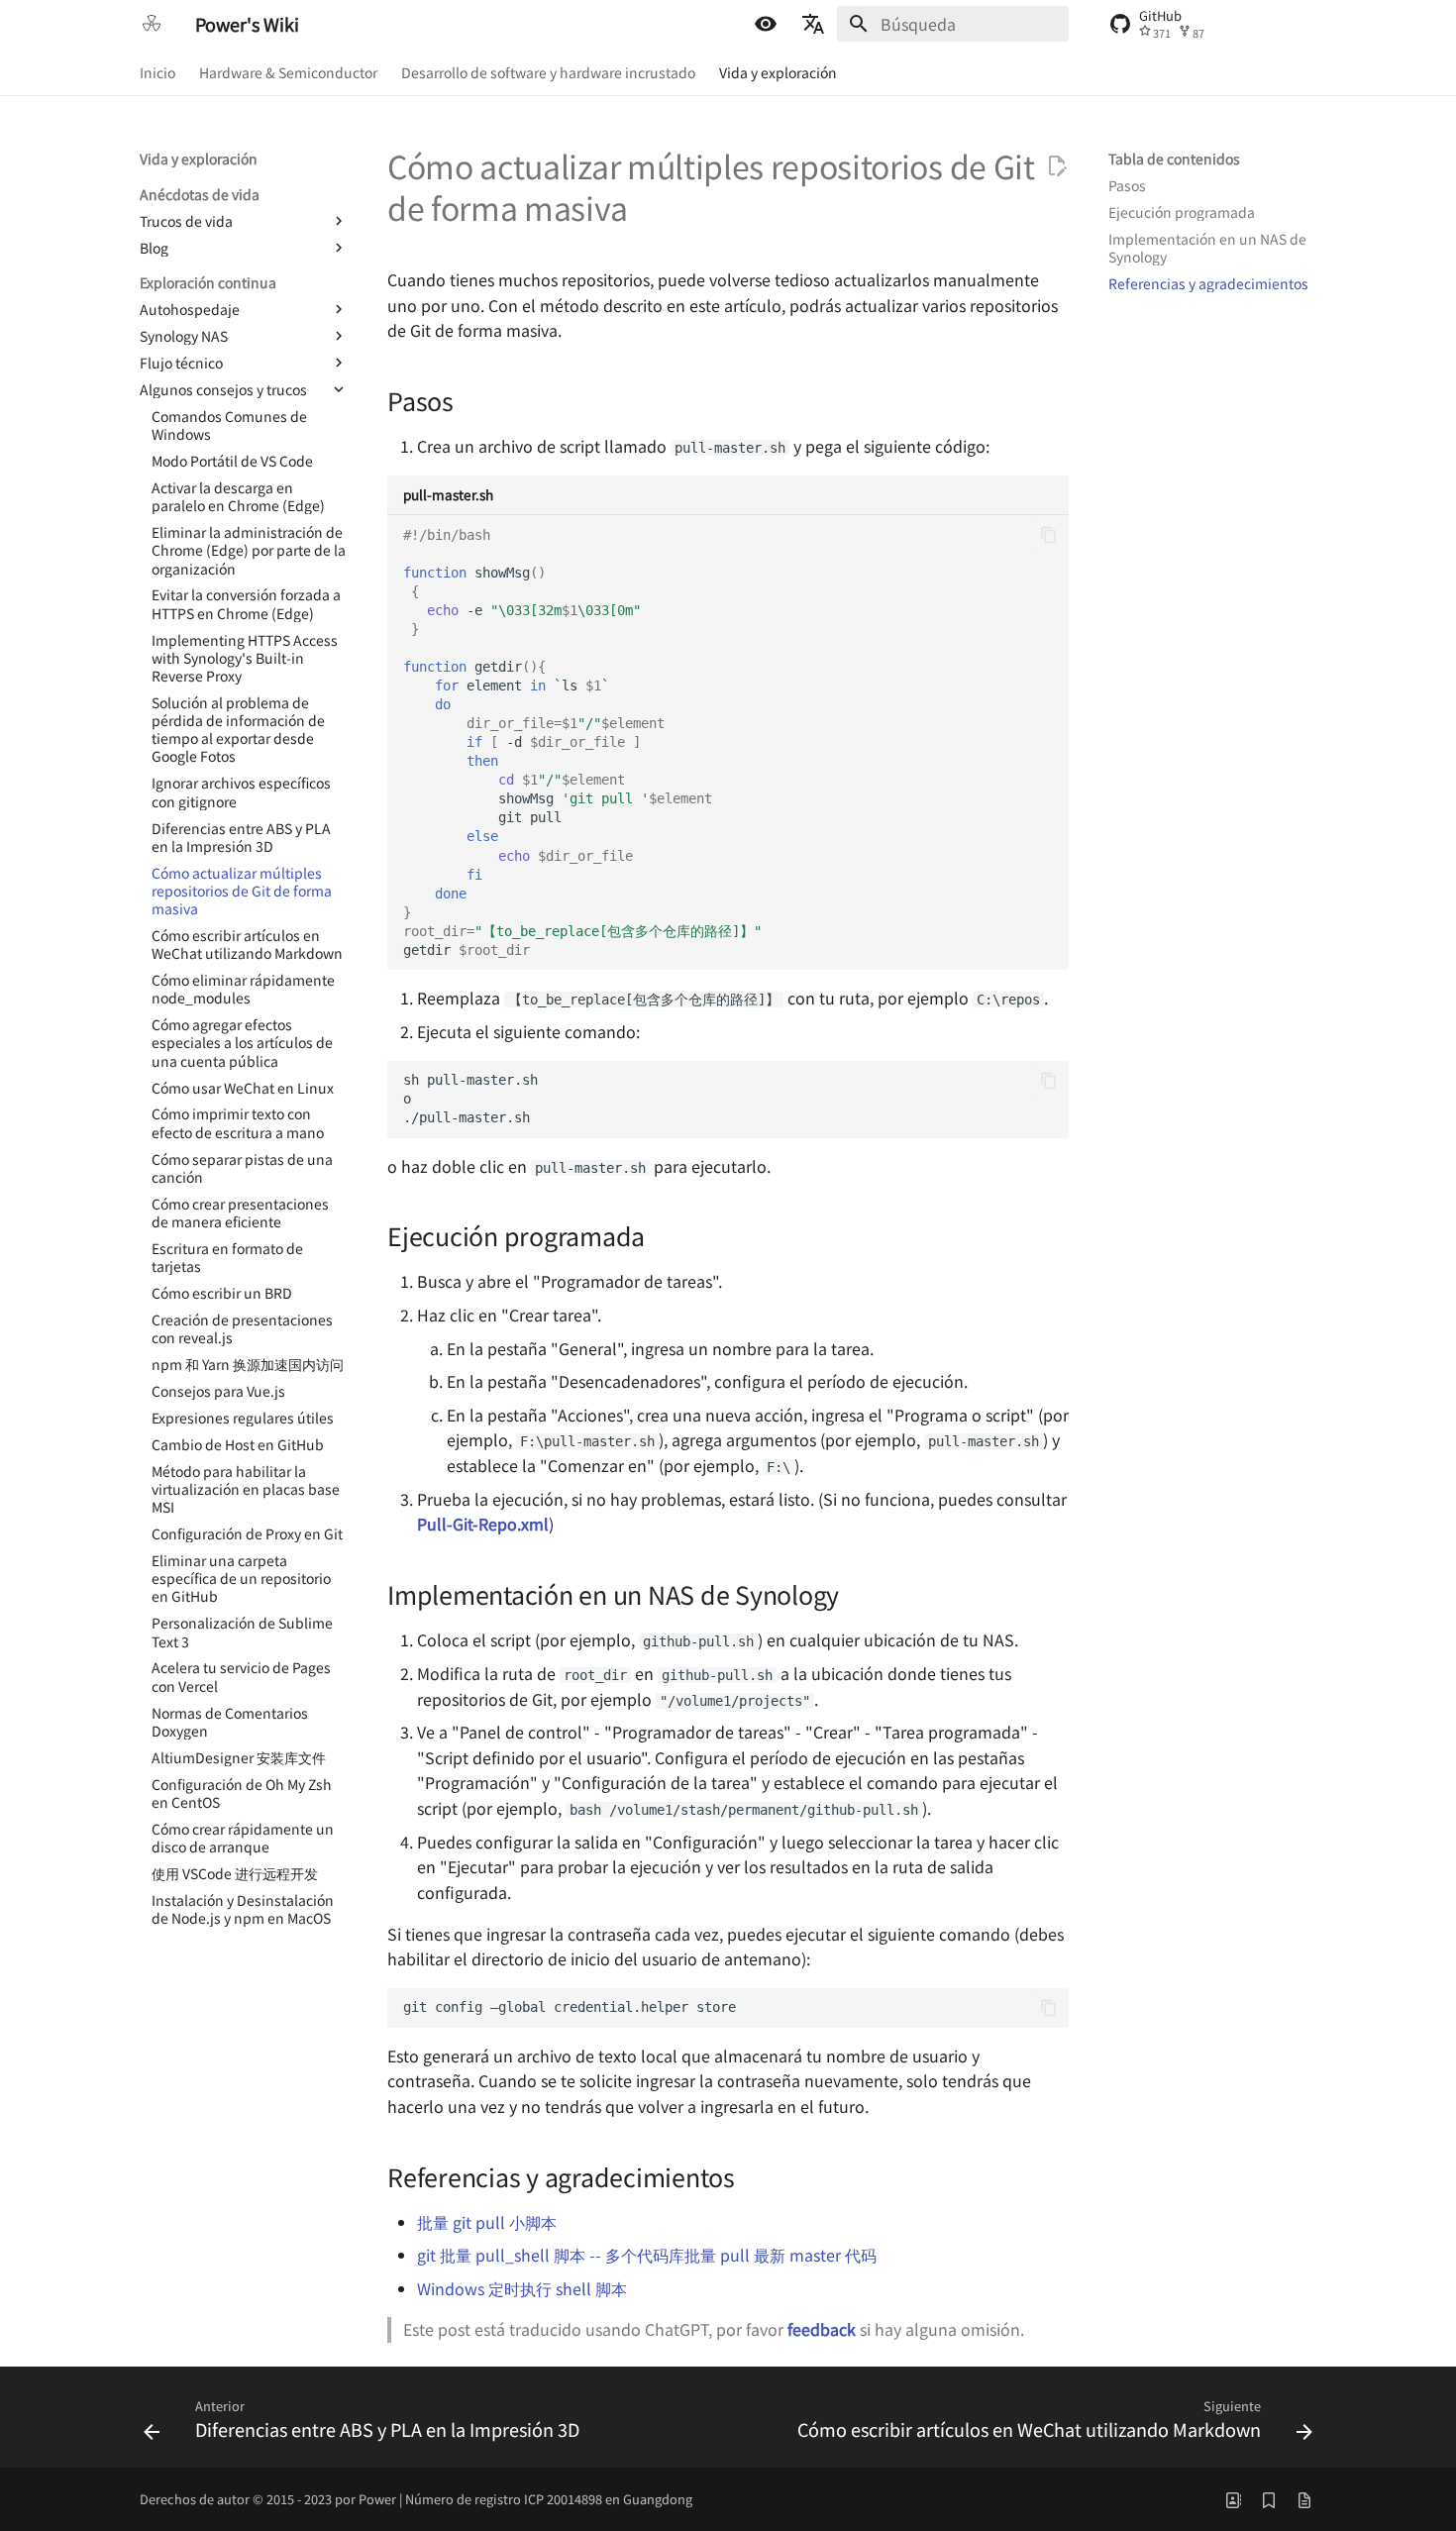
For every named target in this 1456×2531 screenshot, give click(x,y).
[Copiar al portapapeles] (1049, 535)
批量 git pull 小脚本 (487, 2222)
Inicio (157, 72)
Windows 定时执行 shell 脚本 (522, 2288)
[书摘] (1269, 2499)
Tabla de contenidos (1174, 158)
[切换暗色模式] (766, 24)
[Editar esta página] (1057, 166)
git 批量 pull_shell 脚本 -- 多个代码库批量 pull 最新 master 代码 (647, 2255)
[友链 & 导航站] (1233, 2499)
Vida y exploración (778, 72)
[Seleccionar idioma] (813, 24)
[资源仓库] (1304, 2499)
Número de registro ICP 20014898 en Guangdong (549, 2499)
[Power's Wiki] (152, 24)
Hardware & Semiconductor (288, 72)
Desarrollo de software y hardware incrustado (548, 72)
